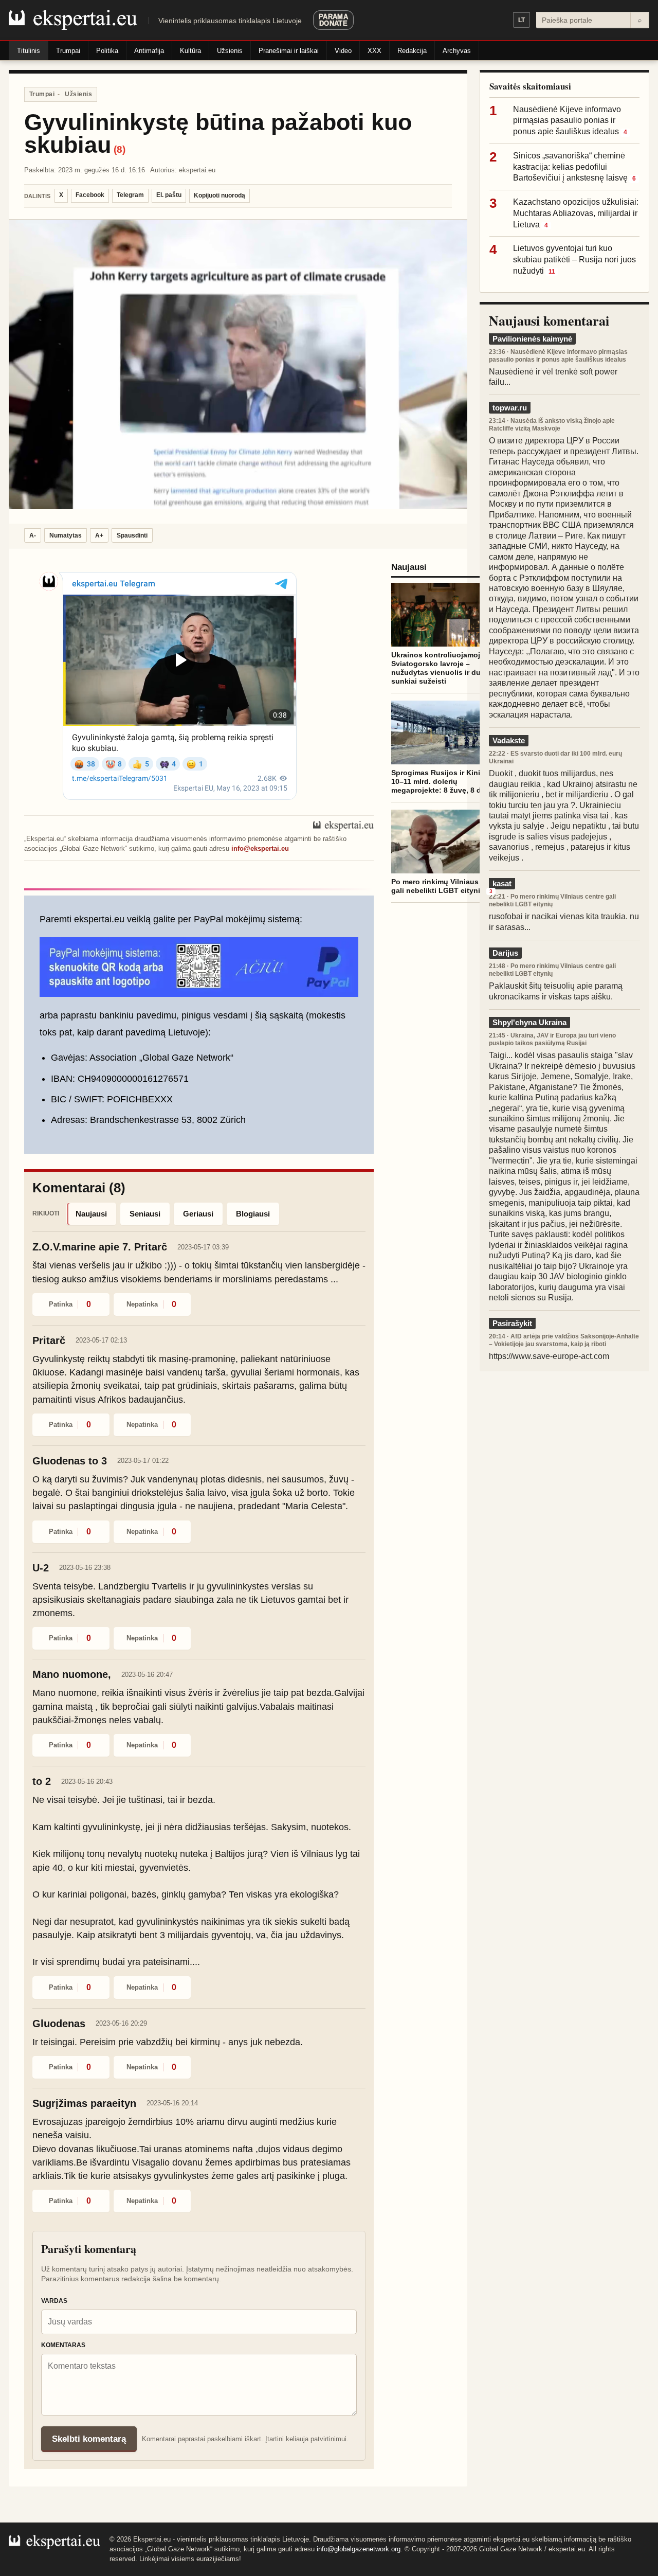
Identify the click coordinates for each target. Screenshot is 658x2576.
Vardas (54, 2301)
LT (522, 20)
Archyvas (457, 51)
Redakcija (412, 51)
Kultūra (190, 51)
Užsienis (230, 51)
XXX (374, 51)
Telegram (130, 195)
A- (33, 535)
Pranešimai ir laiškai (289, 51)
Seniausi (145, 1214)
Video (343, 51)
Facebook (90, 195)
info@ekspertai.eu (260, 848)
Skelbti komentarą (89, 2439)
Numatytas (66, 535)
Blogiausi (253, 1214)
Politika (107, 51)
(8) (120, 149)
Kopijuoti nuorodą (220, 195)
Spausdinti (132, 535)
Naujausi (91, 1214)
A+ (99, 535)
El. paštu (169, 195)
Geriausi (198, 1214)
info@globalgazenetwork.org (359, 2549)
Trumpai (68, 51)
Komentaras (63, 2345)
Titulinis (29, 51)
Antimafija (149, 51)
